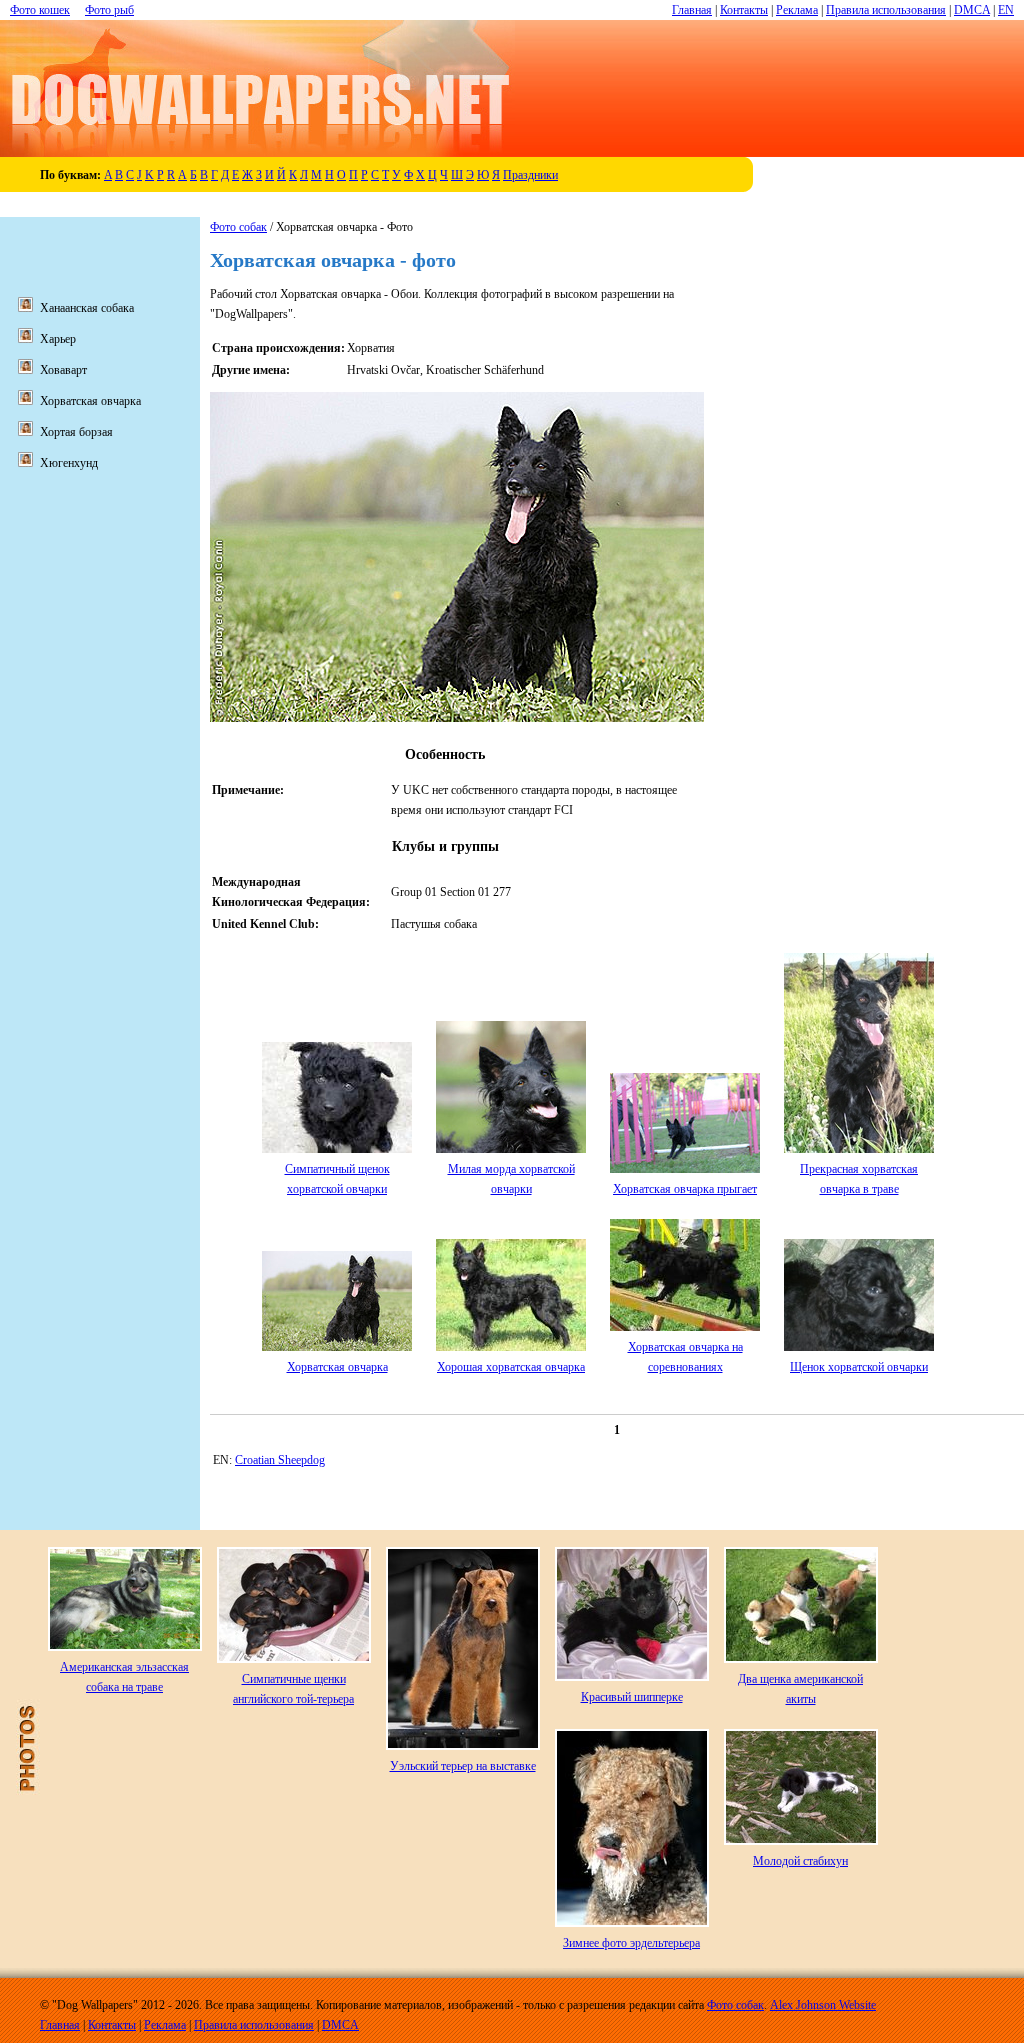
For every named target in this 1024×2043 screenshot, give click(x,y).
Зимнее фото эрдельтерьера (631, 1943)
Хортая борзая (76, 432)
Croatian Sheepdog (280, 1460)
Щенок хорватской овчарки (859, 1367)
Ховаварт (63, 370)
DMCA (972, 10)
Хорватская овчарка (337, 1367)
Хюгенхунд (69, 463)
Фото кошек (40, 10)
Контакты (744, 10)
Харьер (58, 339)
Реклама (797, 10)
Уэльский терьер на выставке (463, 1766)
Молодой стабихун (800, 1861)
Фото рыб (109, 10)
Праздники (530, 175)
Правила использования (886, 10)
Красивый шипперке (632, 1697)
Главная (692, 10)
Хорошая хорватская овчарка (511, 1367)
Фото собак (238, 227)
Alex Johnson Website (823, 2005)
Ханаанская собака (87, 308)
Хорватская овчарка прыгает (685, 1189)
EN (1006, 10)
